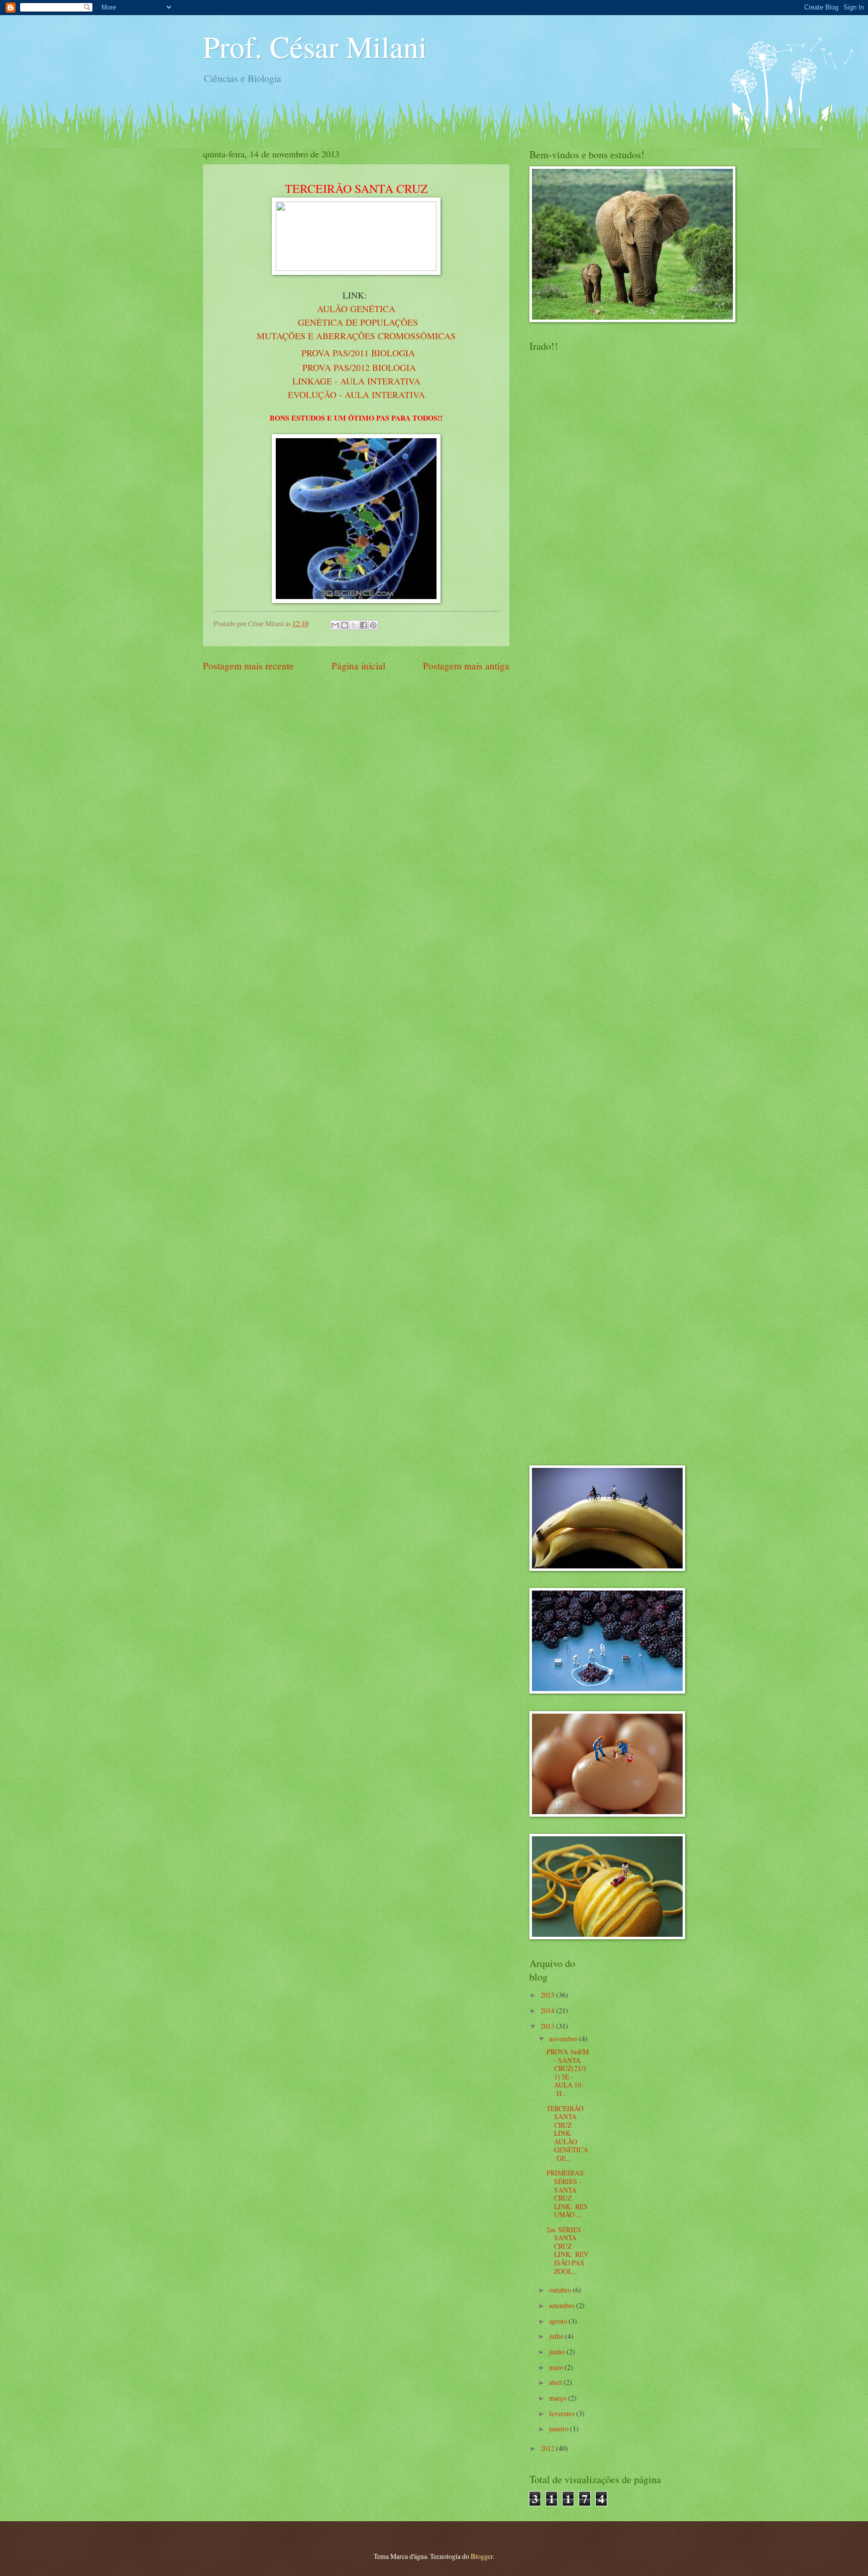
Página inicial (358, 666)
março (559, 2398)
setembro (563, 2305)
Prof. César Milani (315, 46)
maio (557, 2367)
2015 (548, 1995)
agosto (559, 2321)
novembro (564, 2039)
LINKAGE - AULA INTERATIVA (356, 381)
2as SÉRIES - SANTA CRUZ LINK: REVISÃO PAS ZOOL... (568, 2250)
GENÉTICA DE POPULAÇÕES (358, 322)
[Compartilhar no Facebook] (364, 625)
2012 (548, 2448)
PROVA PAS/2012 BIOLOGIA (359, 367)
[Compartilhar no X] (354, 625)
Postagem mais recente (248, 666)
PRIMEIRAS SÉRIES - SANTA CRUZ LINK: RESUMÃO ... (567, 2194)
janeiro (560, 2429)
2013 (548, 2026)
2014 (548, 2010)
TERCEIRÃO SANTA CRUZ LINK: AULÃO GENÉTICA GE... (567, 2133)
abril (556, 2382)
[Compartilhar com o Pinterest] (373, 625)
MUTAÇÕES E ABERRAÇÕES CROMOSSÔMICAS (356, 336)
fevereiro (563, 2413)
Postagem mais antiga (466, 666)
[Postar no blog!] (345, 625)
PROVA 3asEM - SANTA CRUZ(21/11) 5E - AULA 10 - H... (568, 2072)
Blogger (482, 2556)
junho (558, 2352)
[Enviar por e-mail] (335, 625)
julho (557, 2336)
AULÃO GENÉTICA (356, 309)
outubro (561, 2290)
